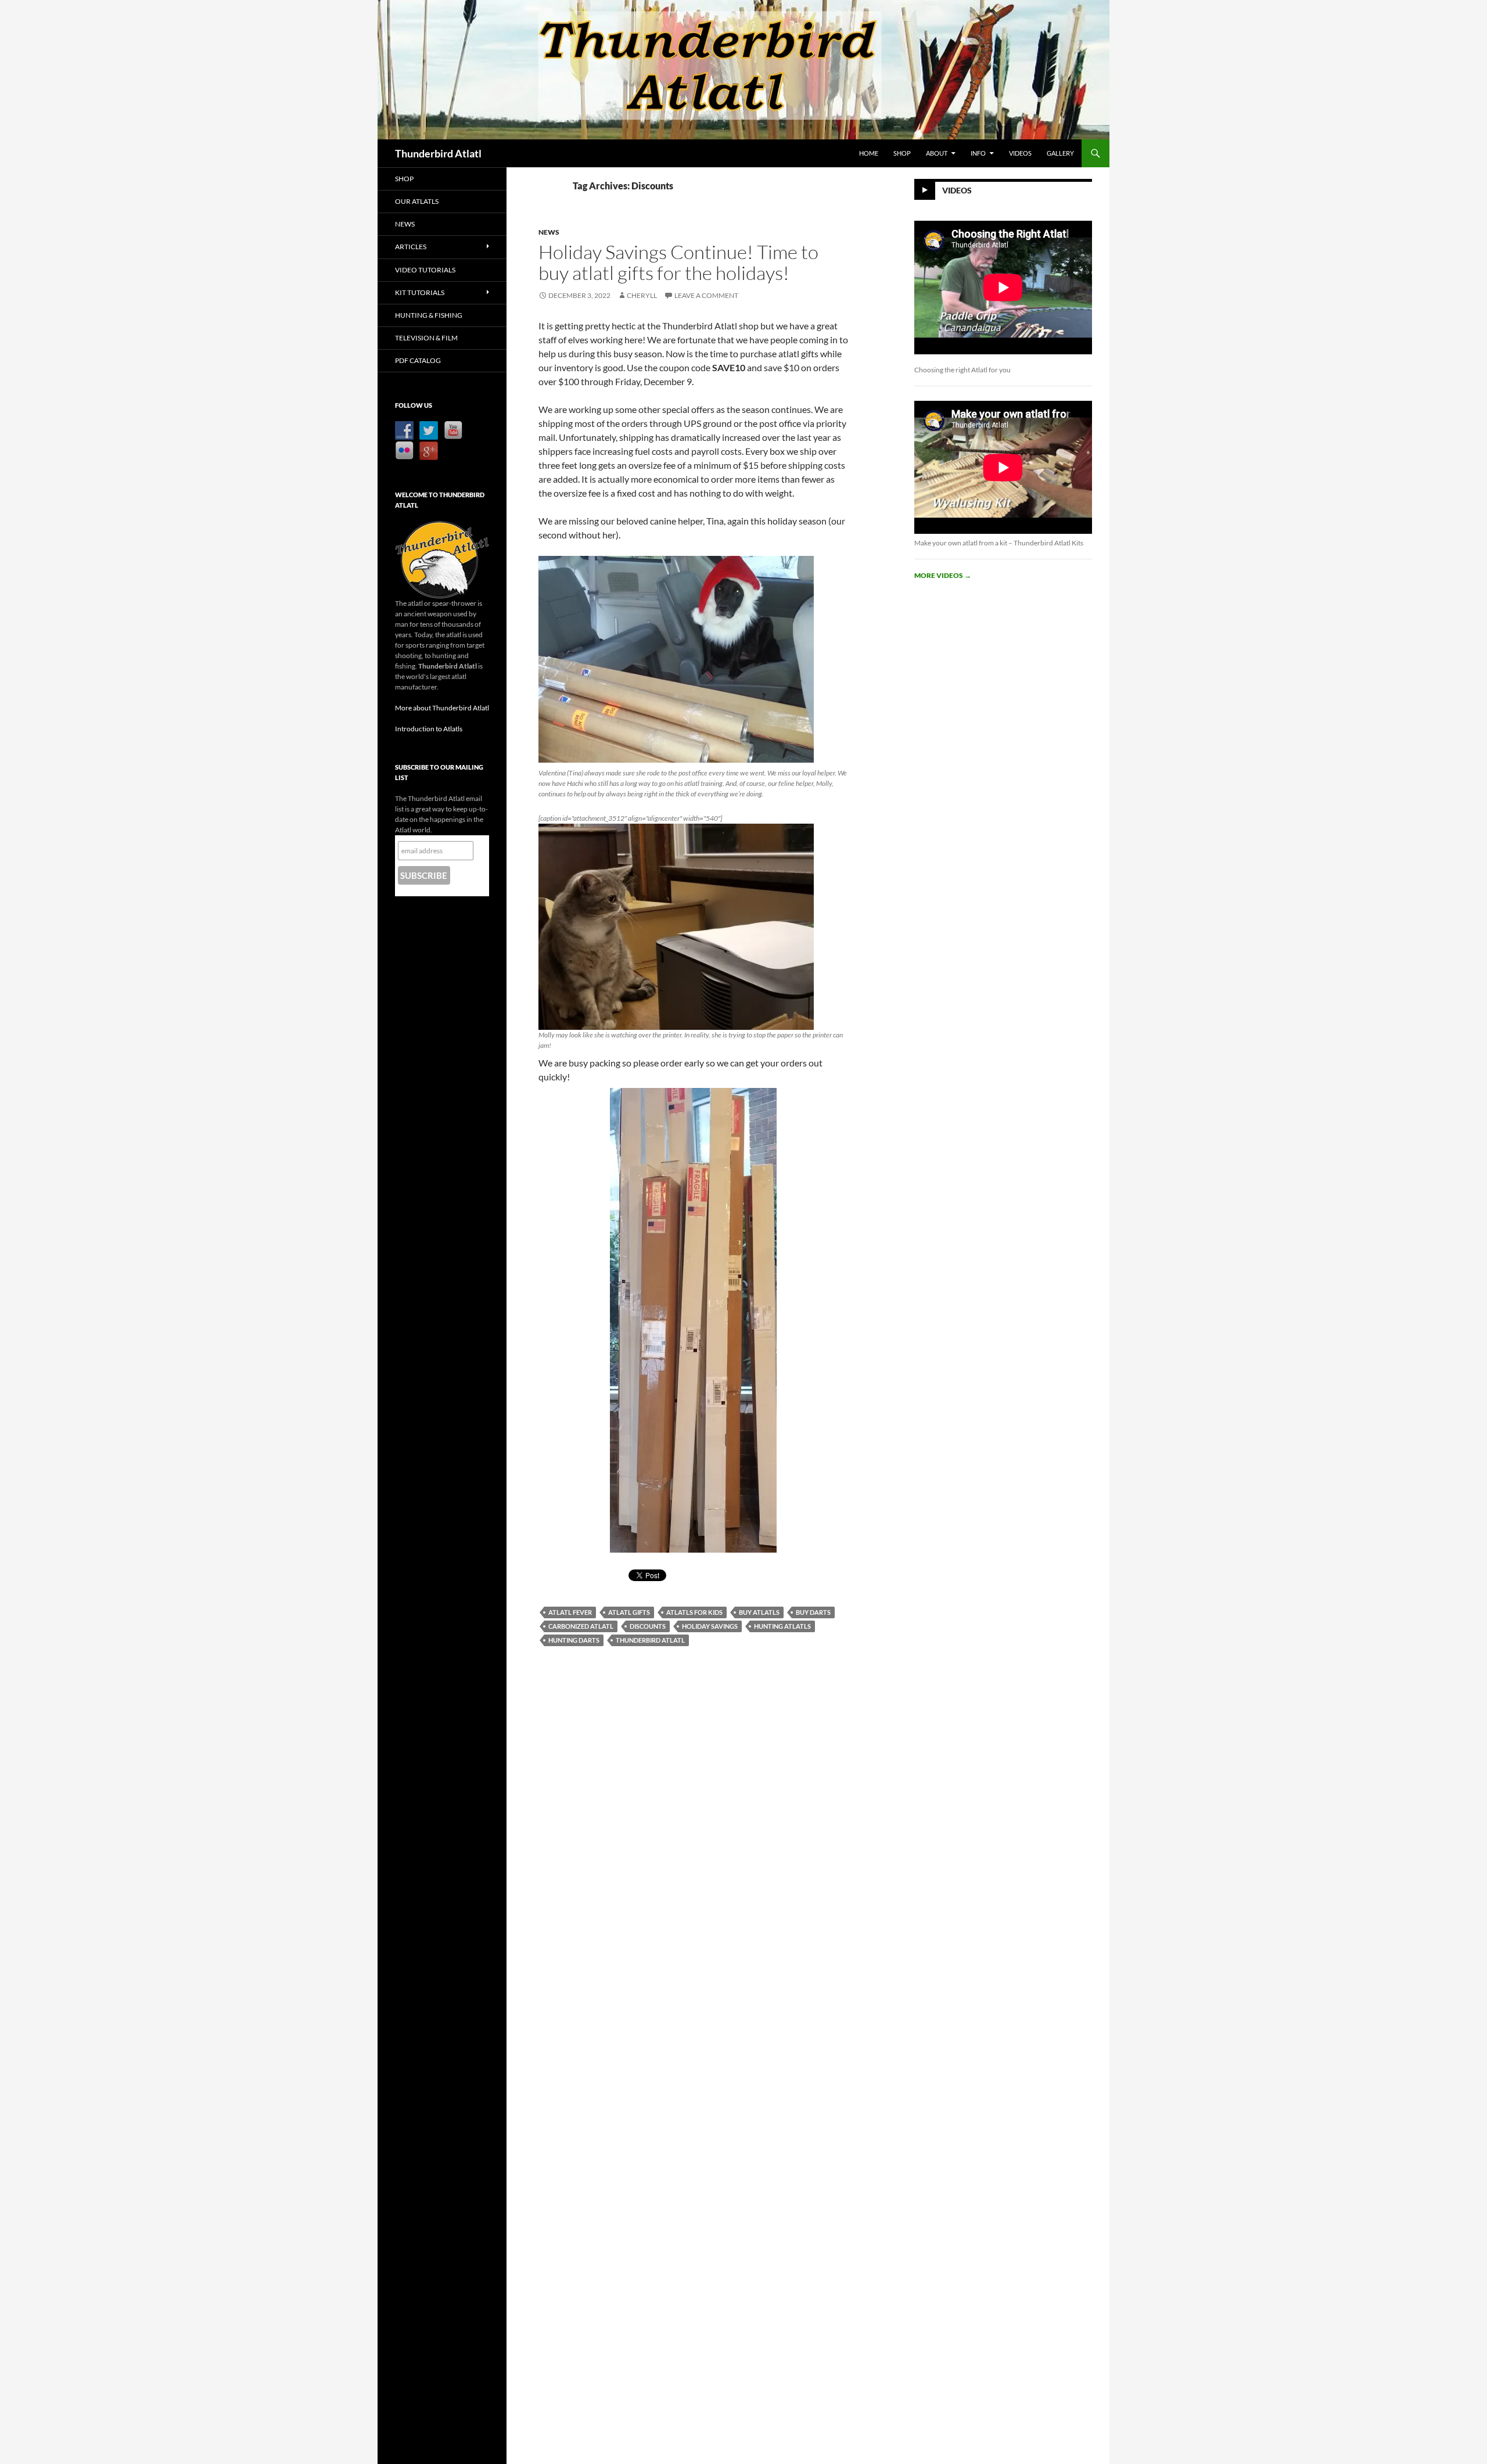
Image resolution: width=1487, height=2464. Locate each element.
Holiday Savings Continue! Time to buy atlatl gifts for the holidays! (678, 262)
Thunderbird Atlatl (438, 153)
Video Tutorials (425, 270)
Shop (902, 153)
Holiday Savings (710, 1626)
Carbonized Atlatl (581, 1626)
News (549, 232)
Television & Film (426, 338)
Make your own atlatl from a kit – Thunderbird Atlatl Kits (999, 543)
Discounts (648, 1626)
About (937, 153)
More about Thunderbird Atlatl (442, 708)
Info (978, 153)
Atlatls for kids (694, 1612)
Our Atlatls (417, 201)
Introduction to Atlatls (429, 729)
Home (869, 153)
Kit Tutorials (420, 292)
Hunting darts (574, 1640)
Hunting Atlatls (782, 1626)
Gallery (1060, 153)
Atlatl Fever (570, 1612)
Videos (1020, 153)
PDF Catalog (418, 360)
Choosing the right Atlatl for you (962, 370)
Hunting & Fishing (429, 315)
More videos (943, 575)
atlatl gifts (629, 1612)
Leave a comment (706, 295)
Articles (411, 247)
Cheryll (642, 295)
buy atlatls (759, 1612)
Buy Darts (813, 1612)
